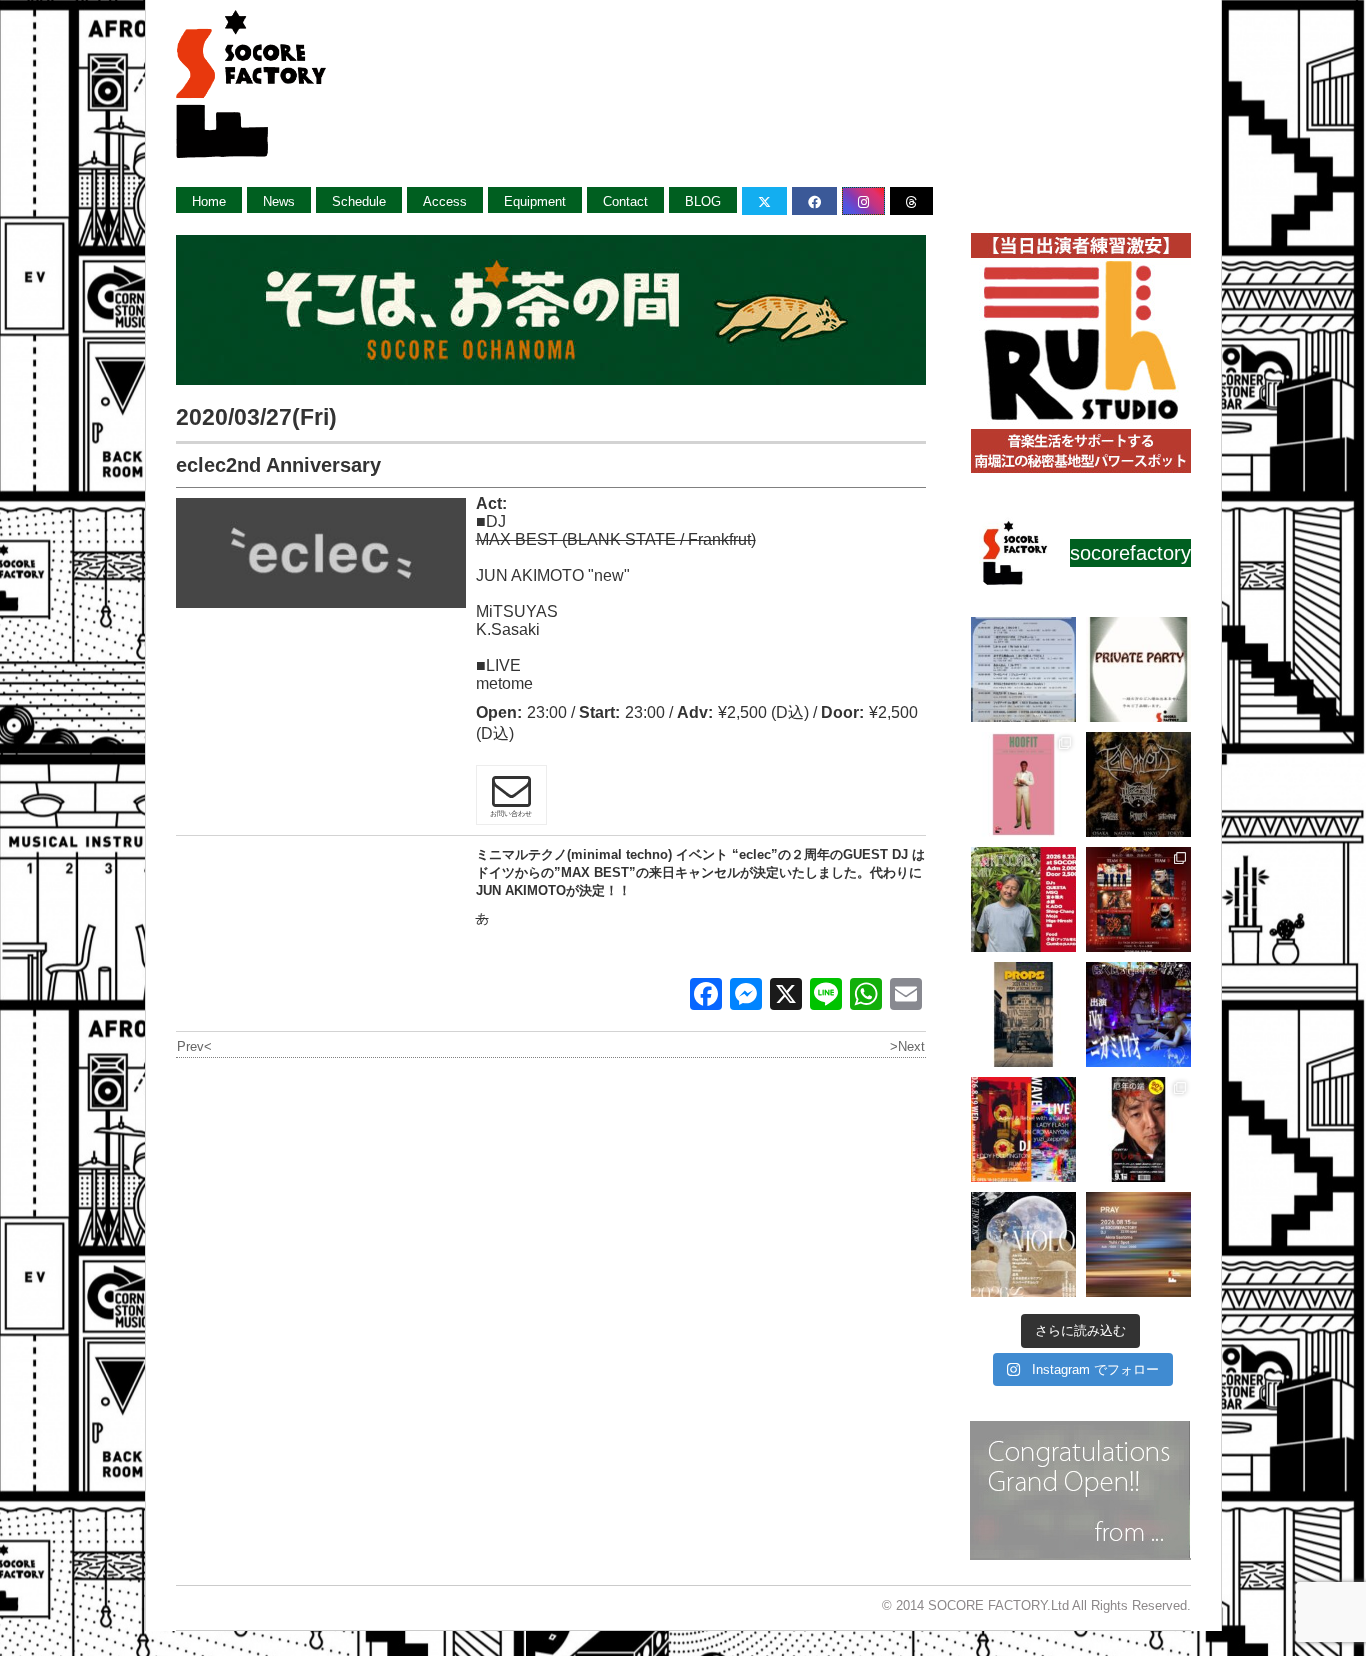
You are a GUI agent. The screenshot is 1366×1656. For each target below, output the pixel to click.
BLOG (703, 201)
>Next (907, 1046)
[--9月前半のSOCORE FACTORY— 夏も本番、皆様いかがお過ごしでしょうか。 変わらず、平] (1138, 1129)
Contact (625, 201)
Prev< (194, 1046)
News (279, 201)
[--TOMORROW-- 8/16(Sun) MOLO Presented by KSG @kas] (1023, 1244)
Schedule (359, 201)
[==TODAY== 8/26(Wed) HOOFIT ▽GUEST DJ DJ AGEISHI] (1023, 784)
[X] (786, 996)
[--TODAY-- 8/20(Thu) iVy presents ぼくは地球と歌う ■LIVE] (1138, 1014)
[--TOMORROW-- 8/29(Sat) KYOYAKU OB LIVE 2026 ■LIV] (1023, 669)
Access (445, 201)
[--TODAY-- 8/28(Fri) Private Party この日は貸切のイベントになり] (1138, 669)
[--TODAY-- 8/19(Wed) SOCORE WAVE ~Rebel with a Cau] (1023, 1129)
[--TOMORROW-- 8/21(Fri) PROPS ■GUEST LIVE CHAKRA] (1023, 1014)
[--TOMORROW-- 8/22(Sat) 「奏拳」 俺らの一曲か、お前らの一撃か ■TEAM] (1138, 899)
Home (209, 201)
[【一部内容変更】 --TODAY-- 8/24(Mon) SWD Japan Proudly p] (1138, 784)
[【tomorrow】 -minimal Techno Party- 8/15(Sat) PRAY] (1138, 1244)
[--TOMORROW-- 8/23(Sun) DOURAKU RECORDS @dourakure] (1023, 899)
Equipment (535, 201)
